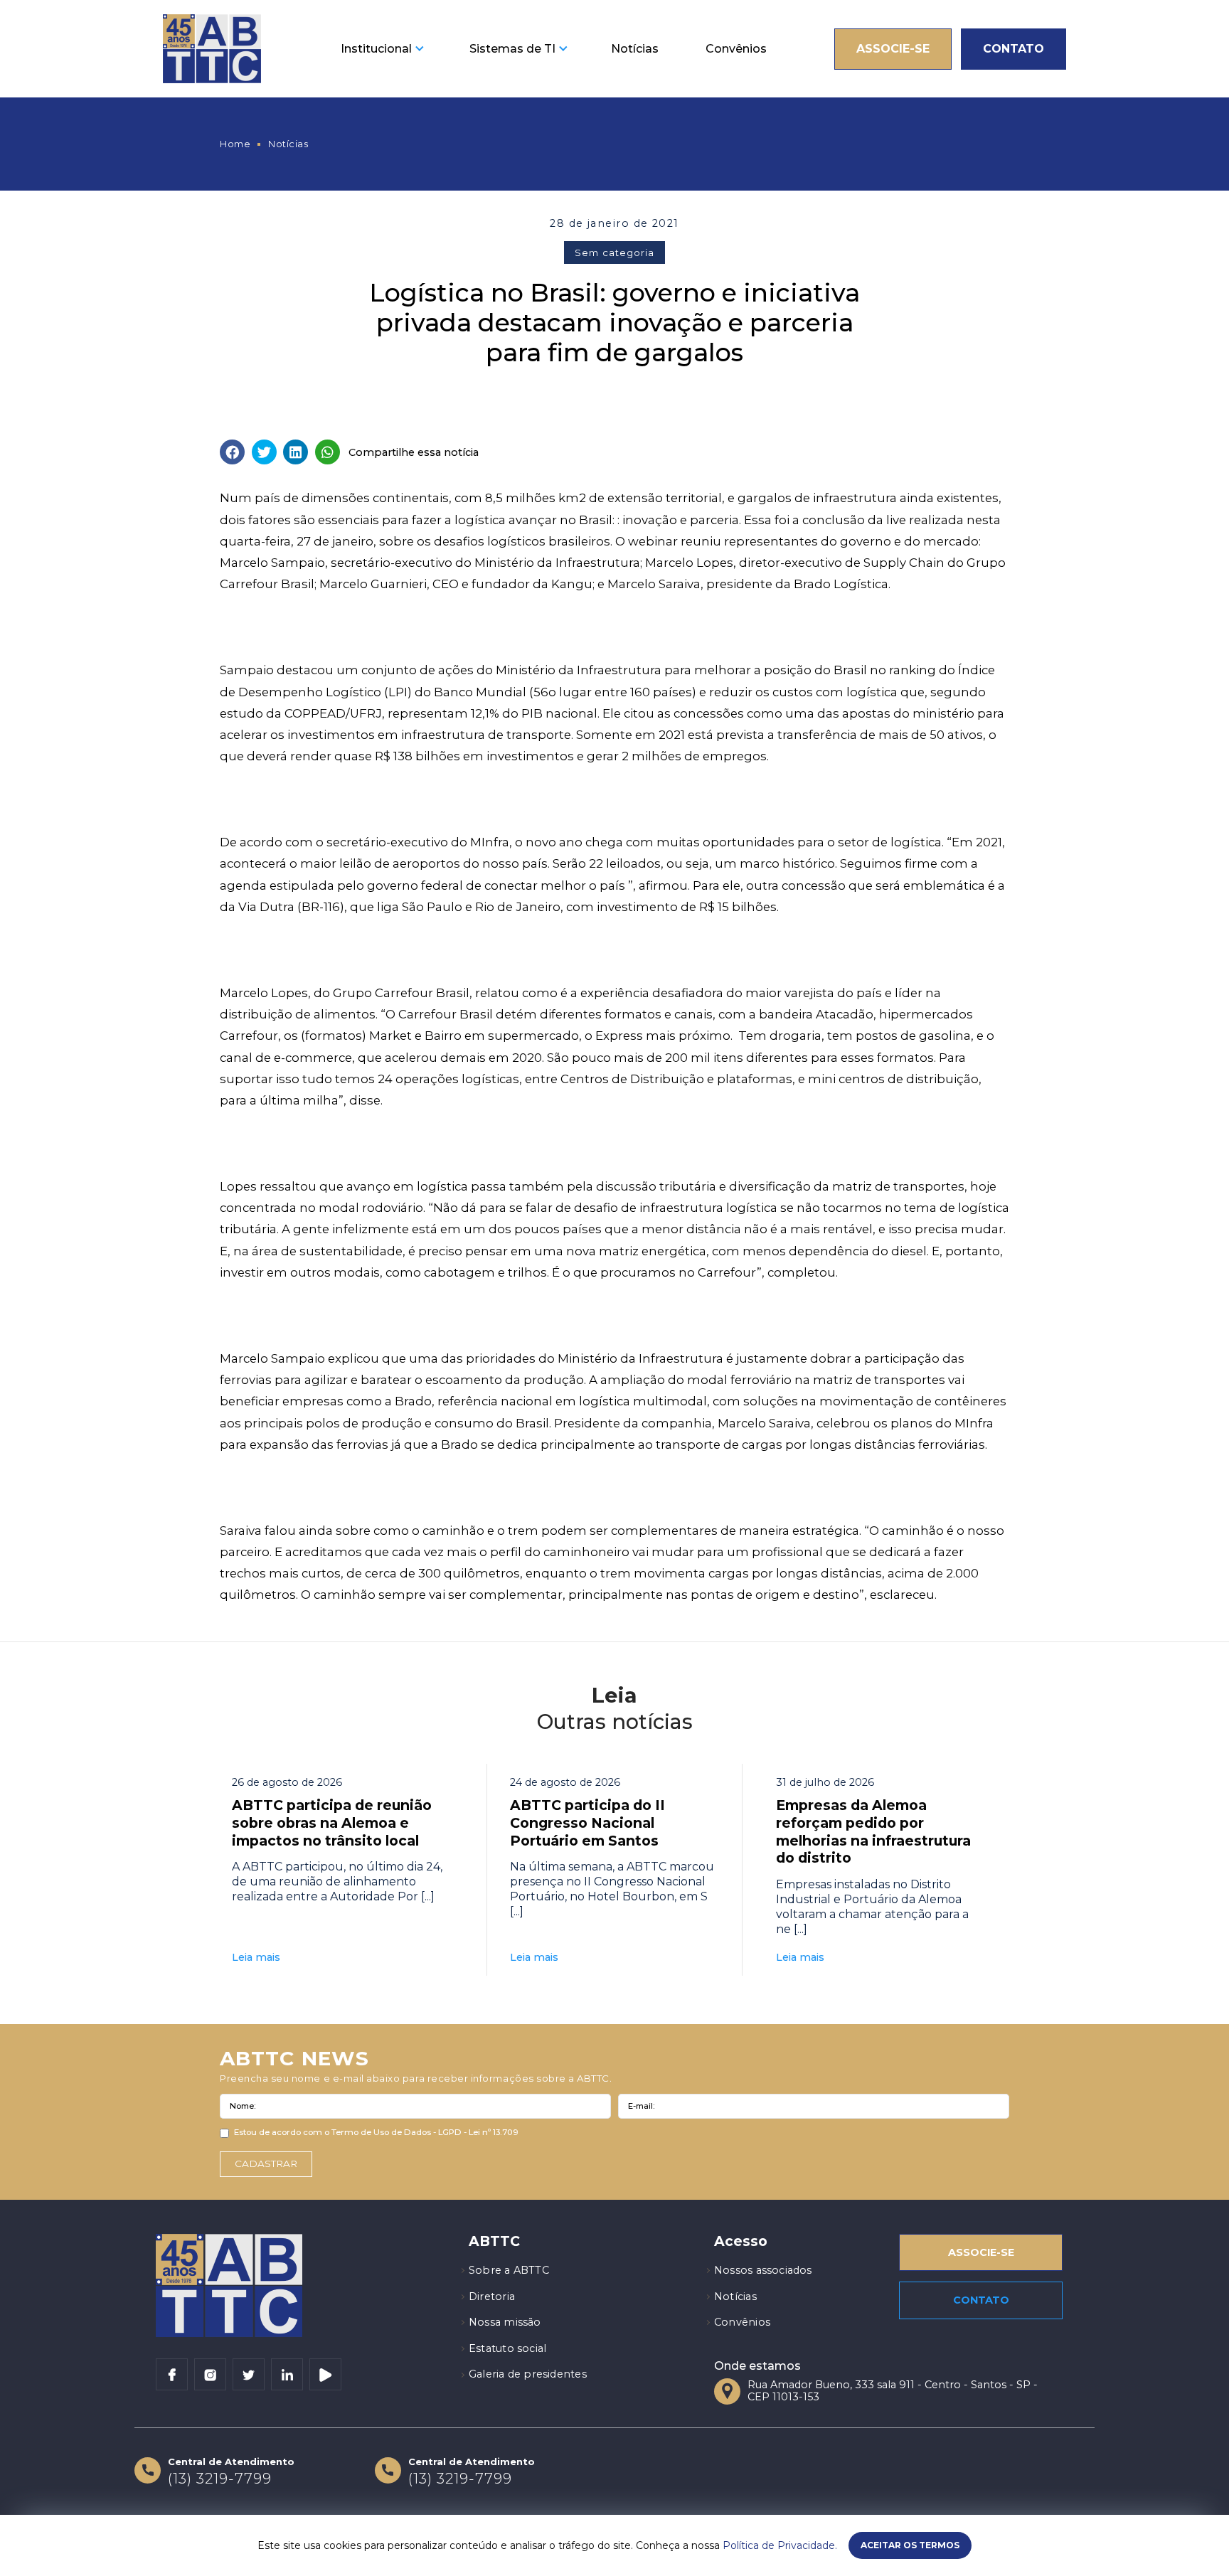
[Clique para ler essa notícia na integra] (342, 1870)
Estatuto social (507, 2348)
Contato (1013, 49)
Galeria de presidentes (528, 2374)
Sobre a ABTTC (509, 2270)
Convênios (736, 49)
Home (235, 144)
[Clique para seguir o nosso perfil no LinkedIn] (287, 2374)
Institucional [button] (376, 49)
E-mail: (641, 2106)
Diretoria (492, 2296)
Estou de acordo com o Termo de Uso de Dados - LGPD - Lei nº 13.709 (376, 2132)
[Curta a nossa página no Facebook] (172, 2374)
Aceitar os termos (910, 2545)
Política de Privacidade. (780, 2545)
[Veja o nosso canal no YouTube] (325, 2374)
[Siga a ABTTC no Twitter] (249, 2374)
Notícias (635, 49)
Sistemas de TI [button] (512, 49)
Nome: (243, 2106)
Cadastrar (266, 2163)
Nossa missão (505, 2322)
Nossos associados (763, 2270)
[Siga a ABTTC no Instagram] (210, 2374)
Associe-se (893, 49)
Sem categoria (614, 252)
